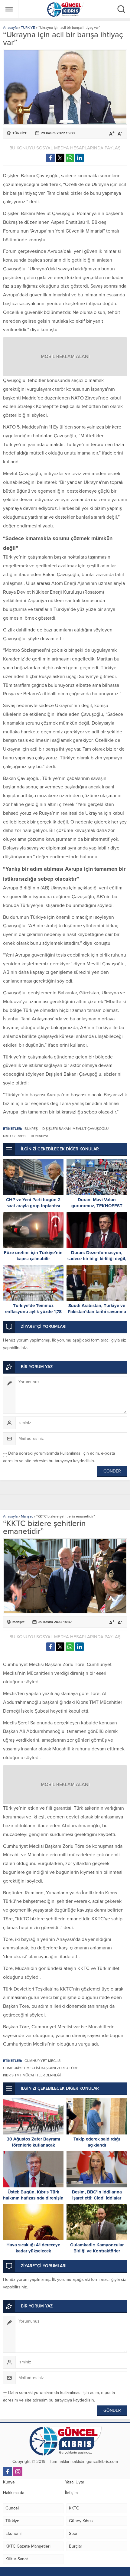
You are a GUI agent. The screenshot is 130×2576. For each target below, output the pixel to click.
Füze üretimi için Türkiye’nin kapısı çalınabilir (33, 1256)
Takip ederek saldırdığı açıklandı (97, 2142)
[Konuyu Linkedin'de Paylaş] (80, 158)
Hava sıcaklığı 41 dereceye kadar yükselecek (33, 2248)
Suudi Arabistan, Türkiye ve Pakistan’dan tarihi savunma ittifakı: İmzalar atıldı (97, 1312)
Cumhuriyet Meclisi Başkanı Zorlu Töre (41, 2068)
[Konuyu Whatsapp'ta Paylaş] (70, 158)
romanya (40, 1136)
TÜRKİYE (28, 28)
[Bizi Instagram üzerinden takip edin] (18, 2472)
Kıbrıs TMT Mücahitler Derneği (32, 2075)
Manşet (27, 1516)
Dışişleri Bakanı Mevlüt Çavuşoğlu (75, 1129)
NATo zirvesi (15, 1136)
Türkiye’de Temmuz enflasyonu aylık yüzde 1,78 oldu (33, 1312)
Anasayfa (10, 28)
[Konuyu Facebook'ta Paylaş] (50, 158)
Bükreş (31, 1129)
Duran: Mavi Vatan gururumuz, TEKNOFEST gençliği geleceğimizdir (97, 1206)
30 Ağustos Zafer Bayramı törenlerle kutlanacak (33, 2142)
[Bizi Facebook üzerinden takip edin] (8, 2472)
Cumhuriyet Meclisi (43, 2061)
